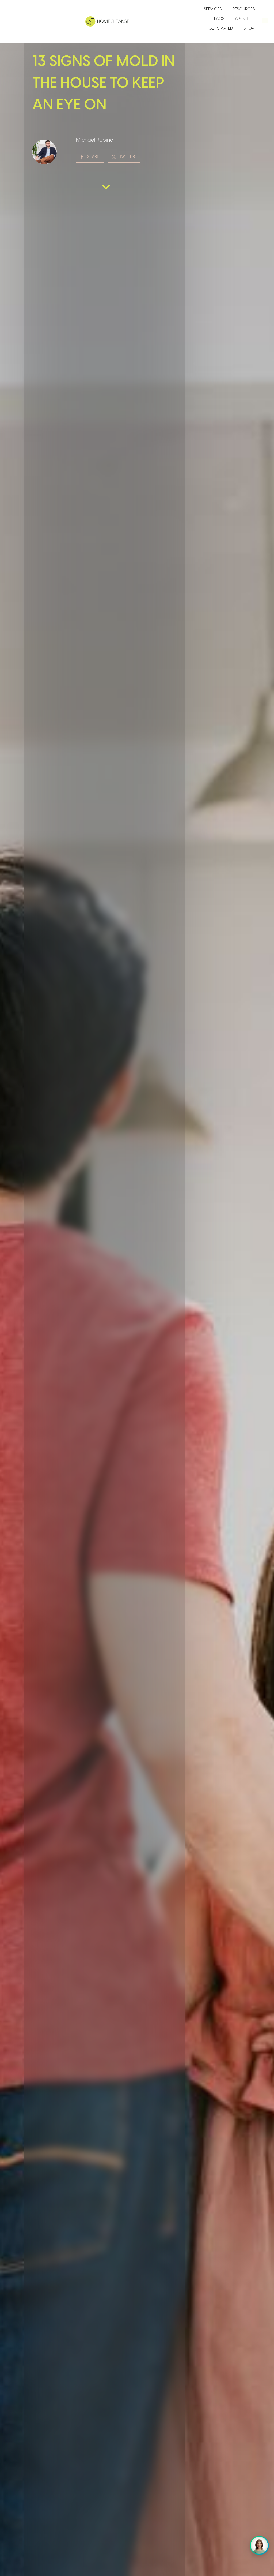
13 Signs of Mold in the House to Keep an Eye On (104, 83)
